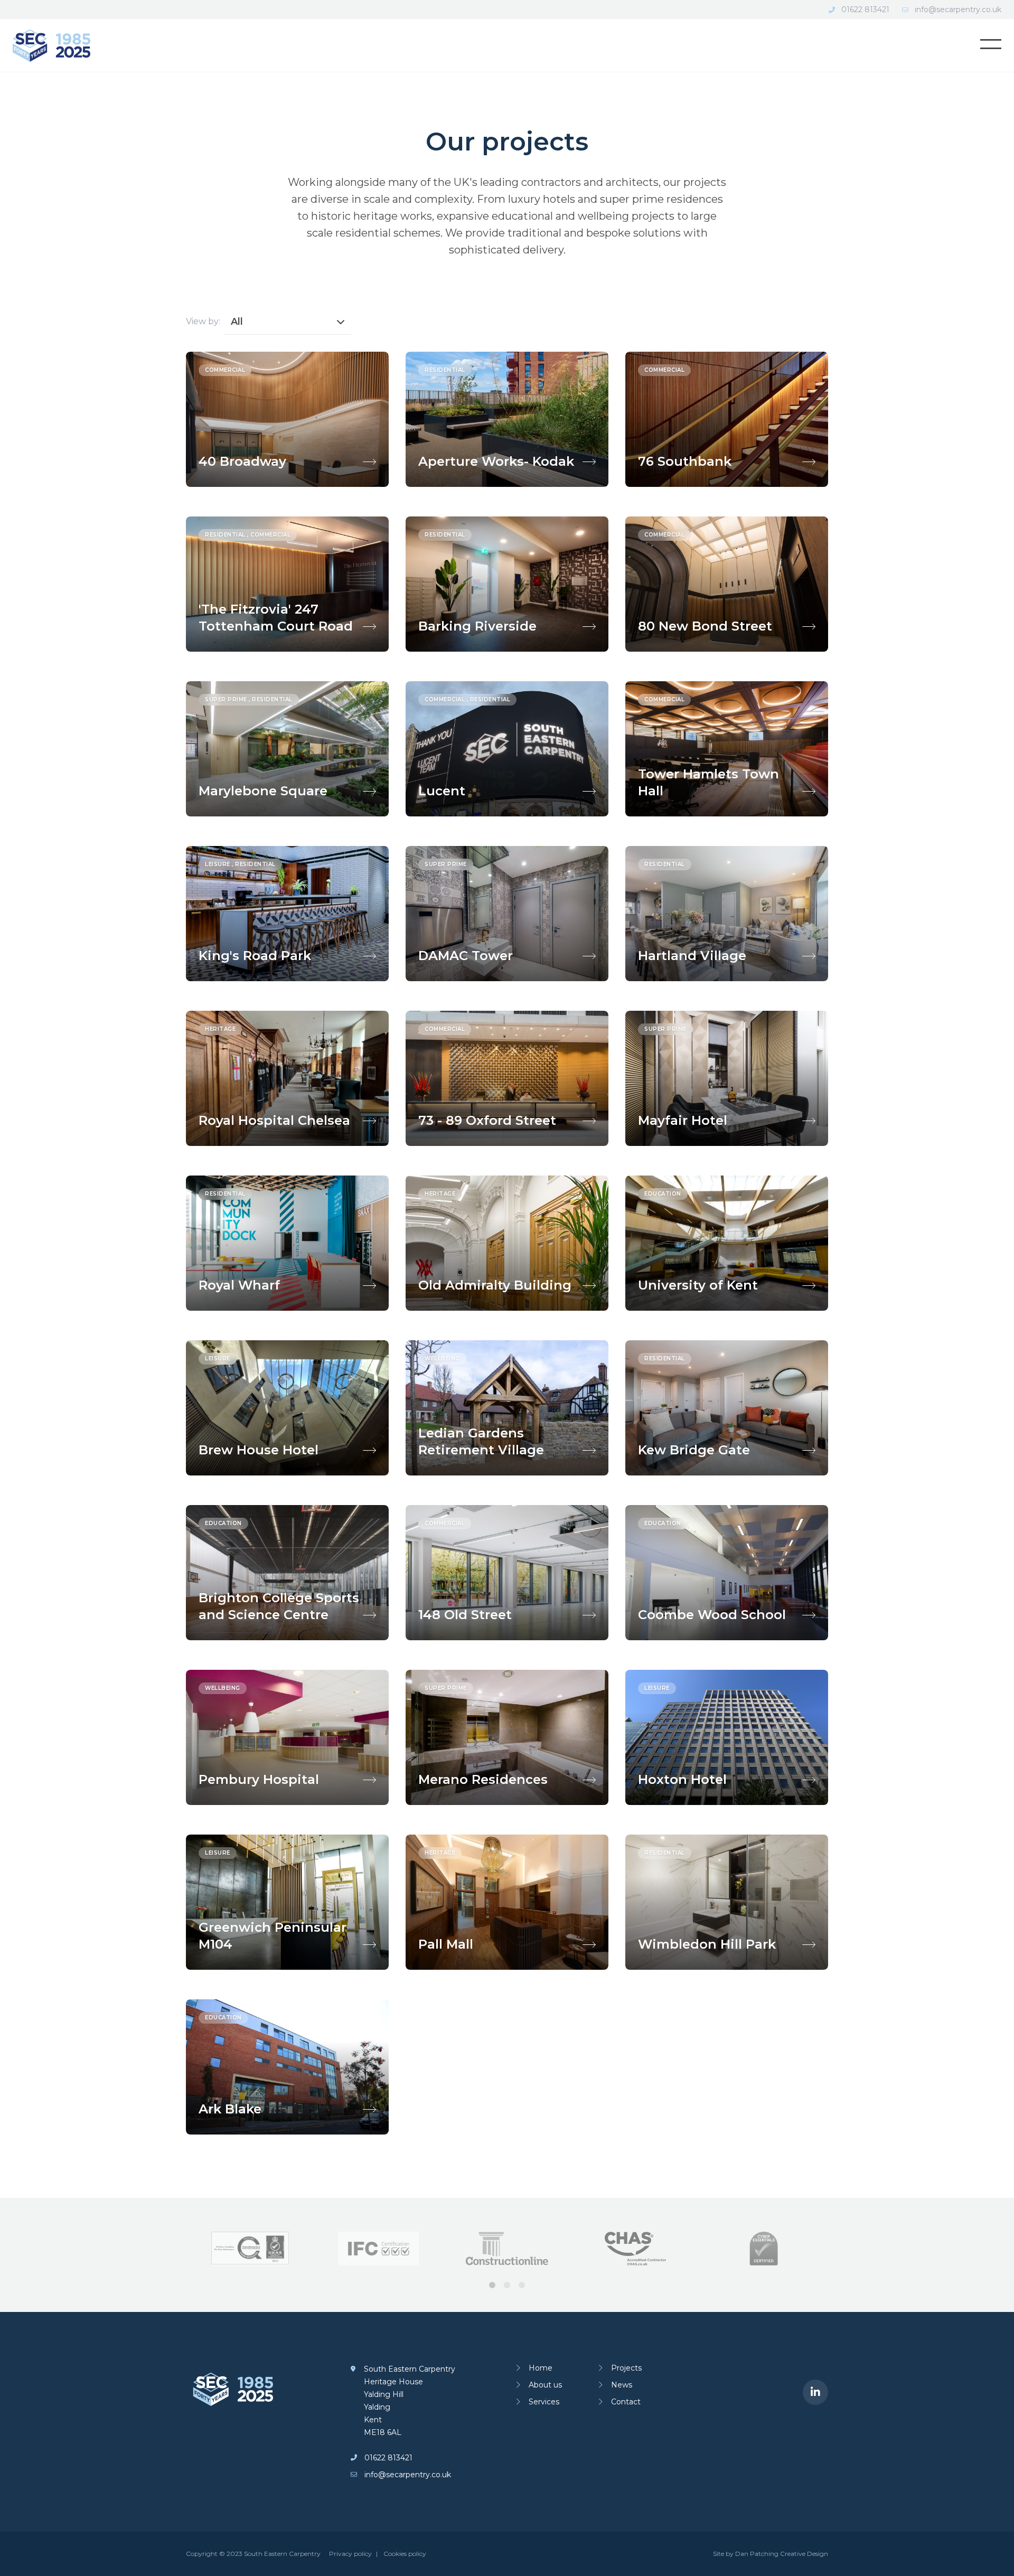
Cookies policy (405, 2554)
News (622, 2385)
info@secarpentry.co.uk (958, 10)
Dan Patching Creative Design (782, 2554)
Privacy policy (350, 2554)
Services (544, 2402)
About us (545, 2385)
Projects (626, 2368)
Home (541, 2368)
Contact (626, 2402)
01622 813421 (865, 10)
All (237, 322)
